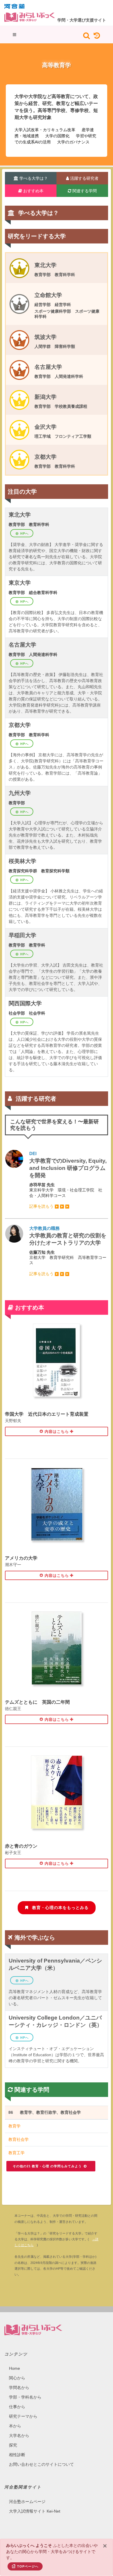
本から (15, 2426)
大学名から (19, 2436)
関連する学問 (84, 191)
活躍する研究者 (84, 178)
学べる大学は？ (33, 178)
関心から (17, 2378)
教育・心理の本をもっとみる (60, 1908)
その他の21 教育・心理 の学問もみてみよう (48, 2166)
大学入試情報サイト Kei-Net (35, 2511)
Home (14, 2368)
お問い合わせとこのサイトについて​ (41, 2464)
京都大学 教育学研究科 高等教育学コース (68, 1251)
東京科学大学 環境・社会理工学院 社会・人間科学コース (68, 1180)
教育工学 (17, 2153)
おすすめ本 (33, 191)
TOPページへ (28, 2566)
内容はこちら (56, 1432)
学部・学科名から (25, 2397)
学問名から (19, 2388)
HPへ (24, 533)
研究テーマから (23, 2416)
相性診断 (17, 2455)
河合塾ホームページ (27, 2502)
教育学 (14, 2126)
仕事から (17, 2407)
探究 (13, 2445)
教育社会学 (19, 2139)
